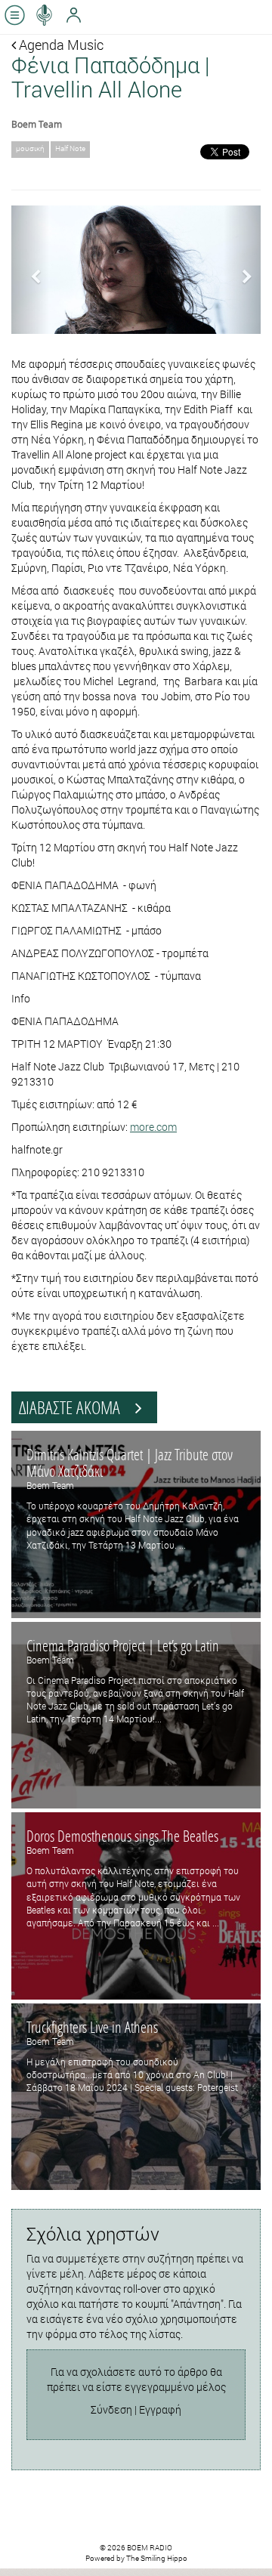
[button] (30, 269)
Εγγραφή (160, 2409)
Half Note (70, 148)
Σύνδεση (111, 2409)
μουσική (30, 148)
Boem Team (37, 124)
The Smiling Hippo (157, 2558)
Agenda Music (60, 45)
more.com (153, 1127)
